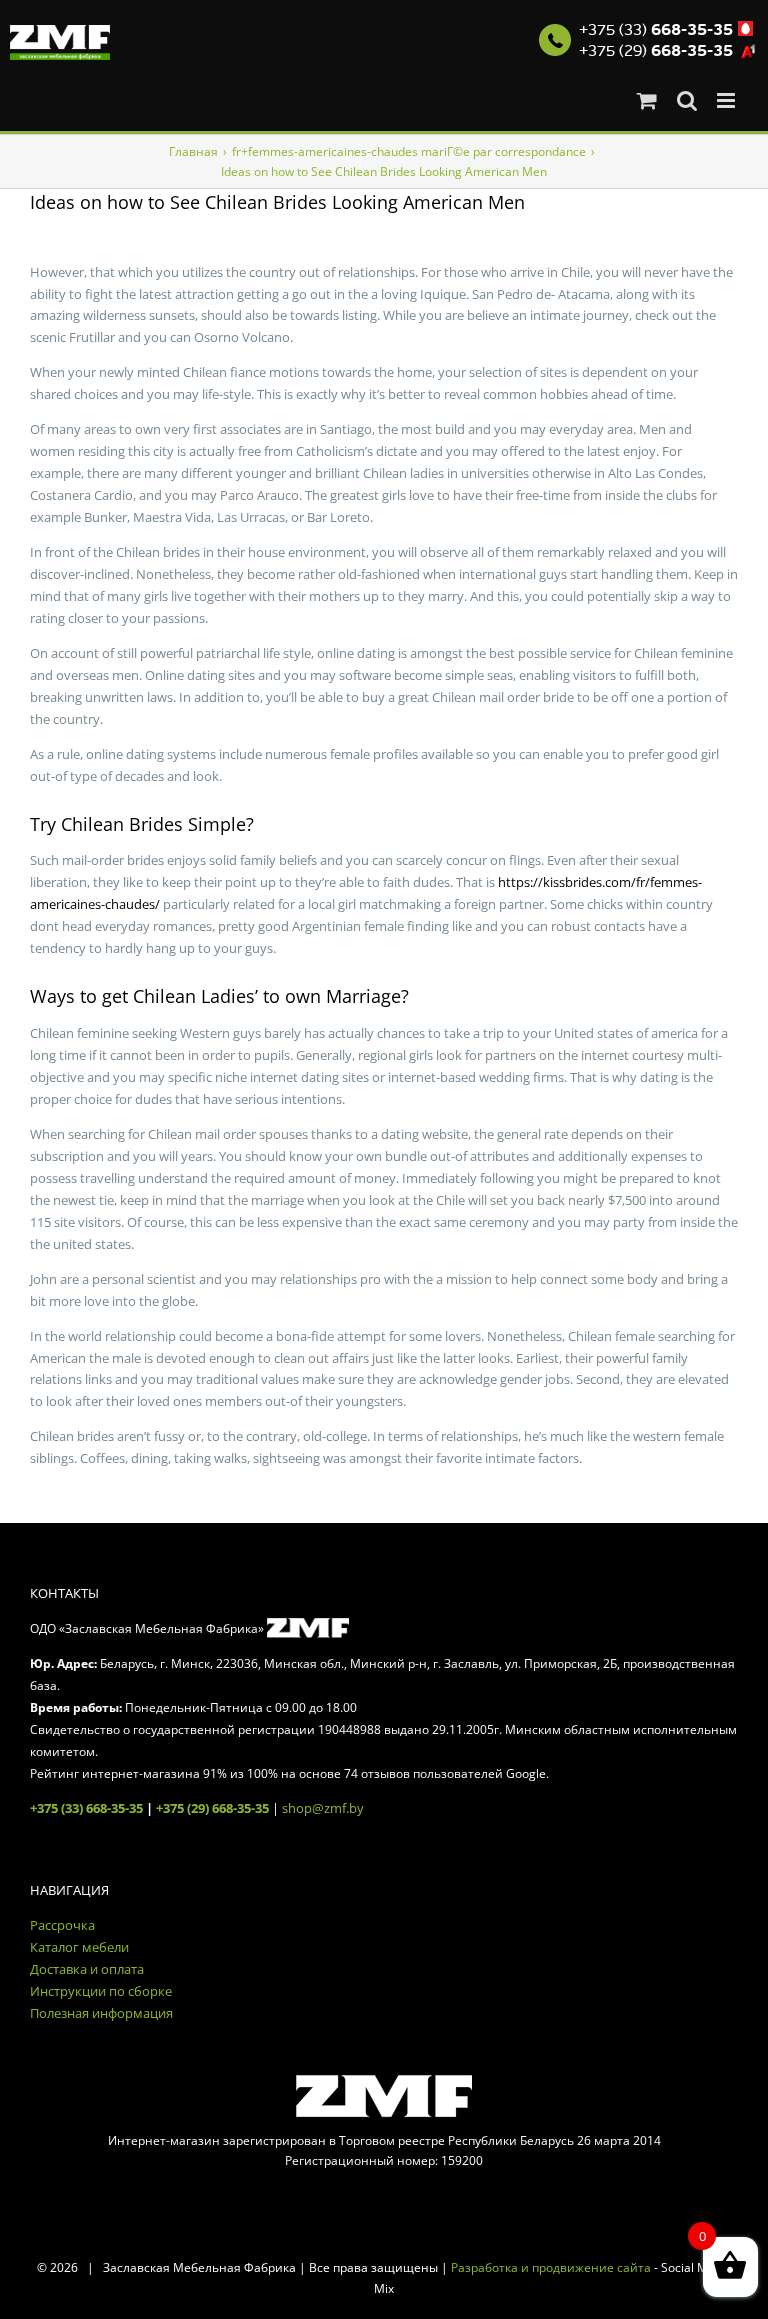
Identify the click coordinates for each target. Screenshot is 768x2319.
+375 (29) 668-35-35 (212, 1808)
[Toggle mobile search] (687, 100)
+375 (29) (656, 51)
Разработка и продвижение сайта (551, 2267)
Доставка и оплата (87, 1969)
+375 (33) (656, 30)
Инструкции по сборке (101, 1991)
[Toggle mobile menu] (727, 100)
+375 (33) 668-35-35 (86, 1808)
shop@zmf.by (323, 1808)
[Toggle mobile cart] (647, 100)
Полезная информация (101, 2013)
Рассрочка (62, 1925)
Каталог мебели (79, 1947)
